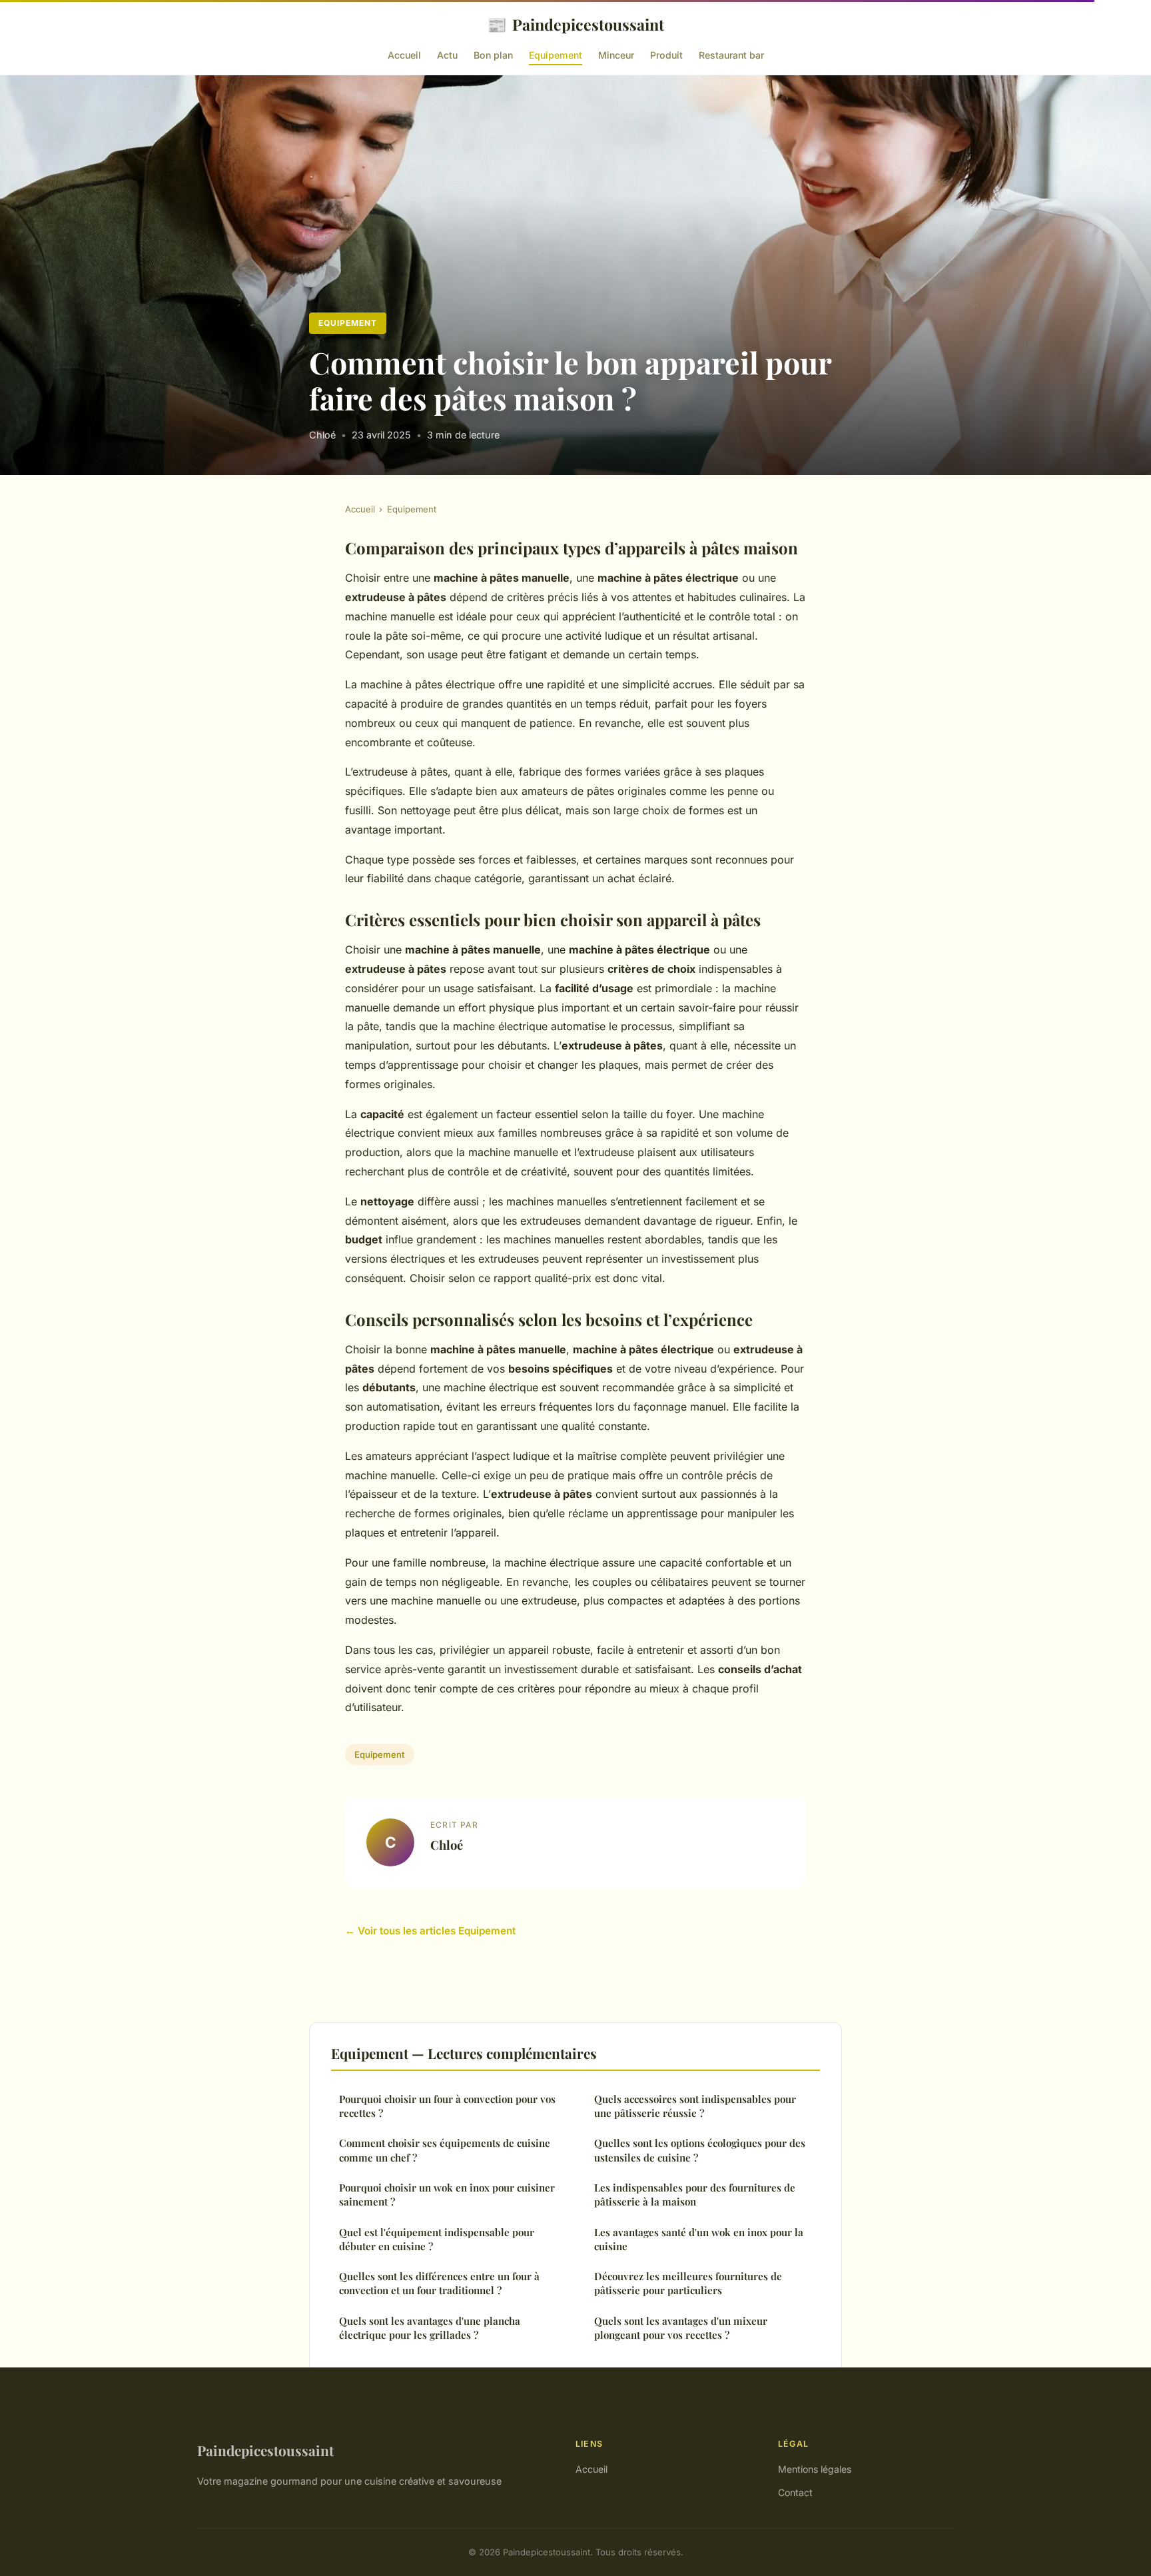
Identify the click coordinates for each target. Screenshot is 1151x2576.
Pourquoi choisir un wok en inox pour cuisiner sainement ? (447, 2195)
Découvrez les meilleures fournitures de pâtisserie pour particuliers (688, 2283)
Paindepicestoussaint (575, 24)
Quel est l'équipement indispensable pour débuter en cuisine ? (437, 2239)
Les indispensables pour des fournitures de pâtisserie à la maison (695, 2195)
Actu (447, 55)
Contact (795, 2492)
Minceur (616, 55)
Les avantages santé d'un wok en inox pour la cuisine (699, 2239)
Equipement (556, 55)
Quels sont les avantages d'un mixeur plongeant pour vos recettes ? (681, 2328)
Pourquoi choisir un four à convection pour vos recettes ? (447, 2106)
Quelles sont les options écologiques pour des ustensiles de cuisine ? (700, 2150)
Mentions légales (815, 2469)
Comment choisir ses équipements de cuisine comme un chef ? (445, 2150)
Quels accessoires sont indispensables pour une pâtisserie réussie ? (695, 2106)
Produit (666, 55)
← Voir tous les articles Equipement (430, 1931)
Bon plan (493, 55)
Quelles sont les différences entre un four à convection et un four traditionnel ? (439, 2283)
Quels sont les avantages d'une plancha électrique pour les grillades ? (430, 2328)
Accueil (404, 55)
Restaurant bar (731, 55)
